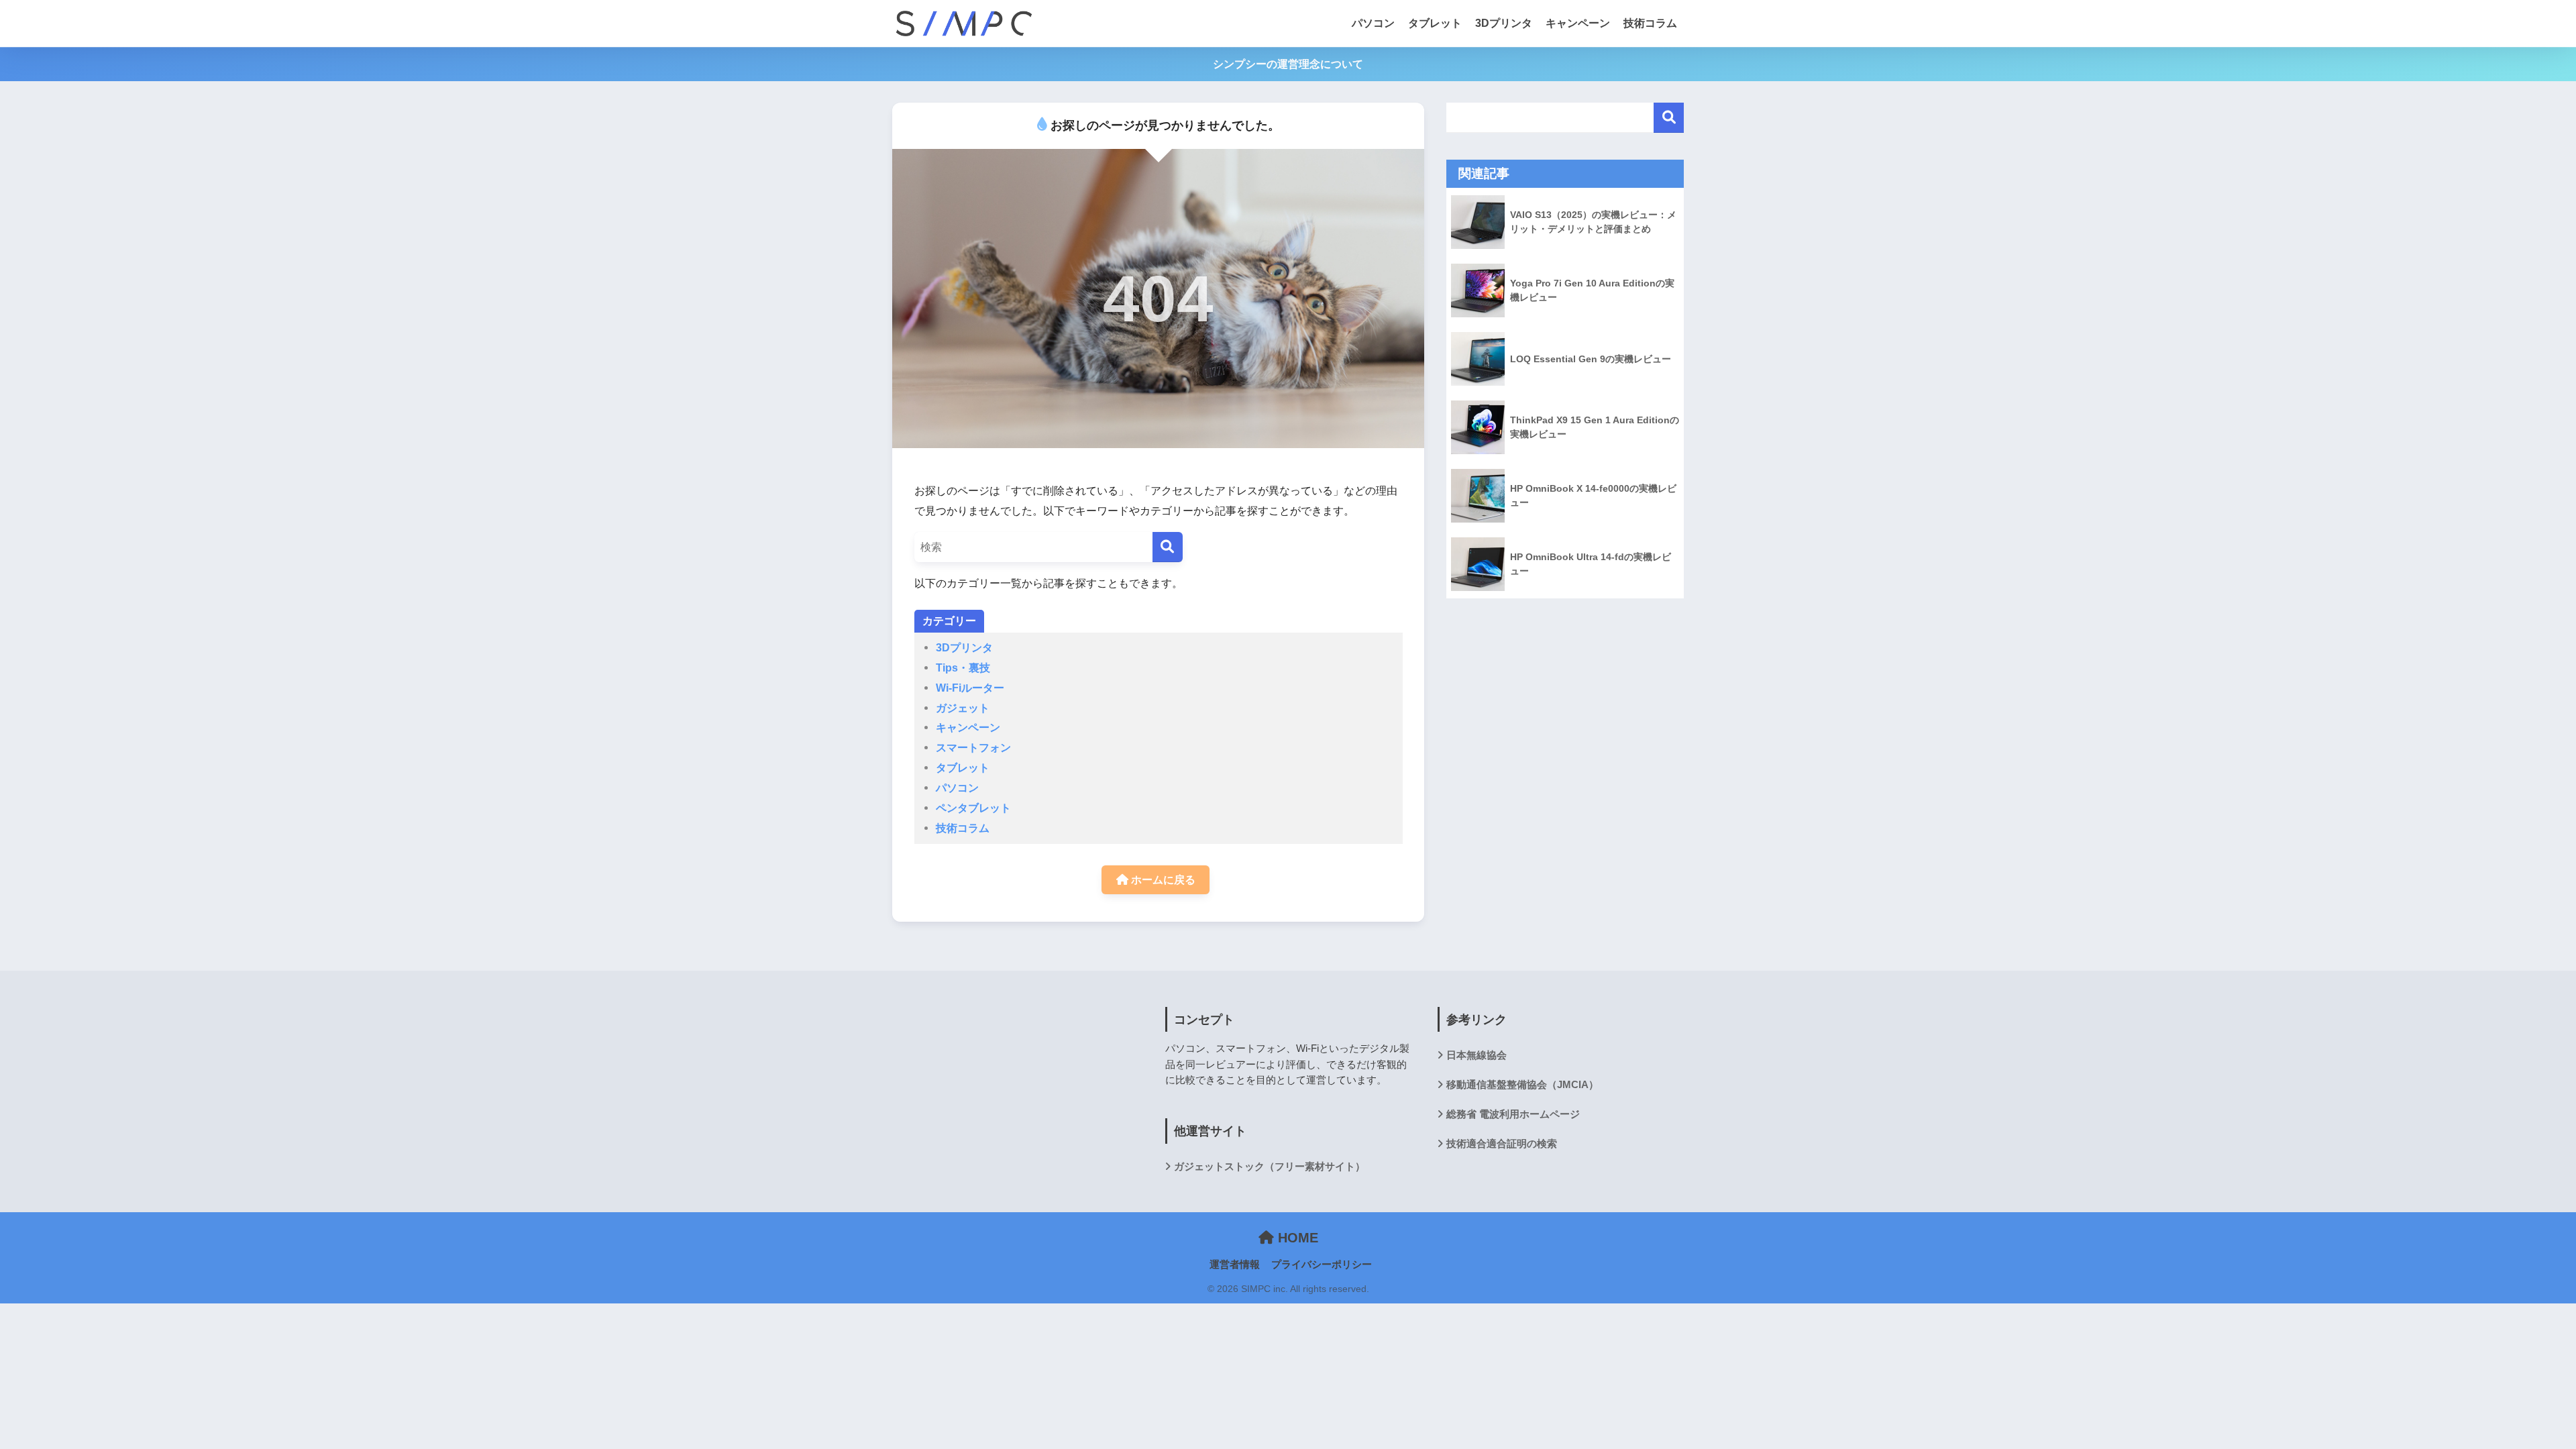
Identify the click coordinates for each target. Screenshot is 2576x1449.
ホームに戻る (1162, 879)
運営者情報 (1235, 1265)
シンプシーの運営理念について (1288, 64)
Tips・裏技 (963, 667)
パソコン (1373, 23)
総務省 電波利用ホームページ (1513, 1114)
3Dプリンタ (1504, 23)
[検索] (1168, 547)
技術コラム (1650, 23)
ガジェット (963, 708)
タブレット (1435, 23)
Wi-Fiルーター (970, 688)
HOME (1296, 1238)
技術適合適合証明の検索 (1502, 1143)
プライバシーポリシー (1322, 1265)
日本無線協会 (1477, 1055)
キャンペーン (1578, 23)
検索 (1669, 118)
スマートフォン (973, 747)
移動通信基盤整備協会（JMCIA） (1522, 1084)
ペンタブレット (973, 808)
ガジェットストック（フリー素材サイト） (1270, 1166)
